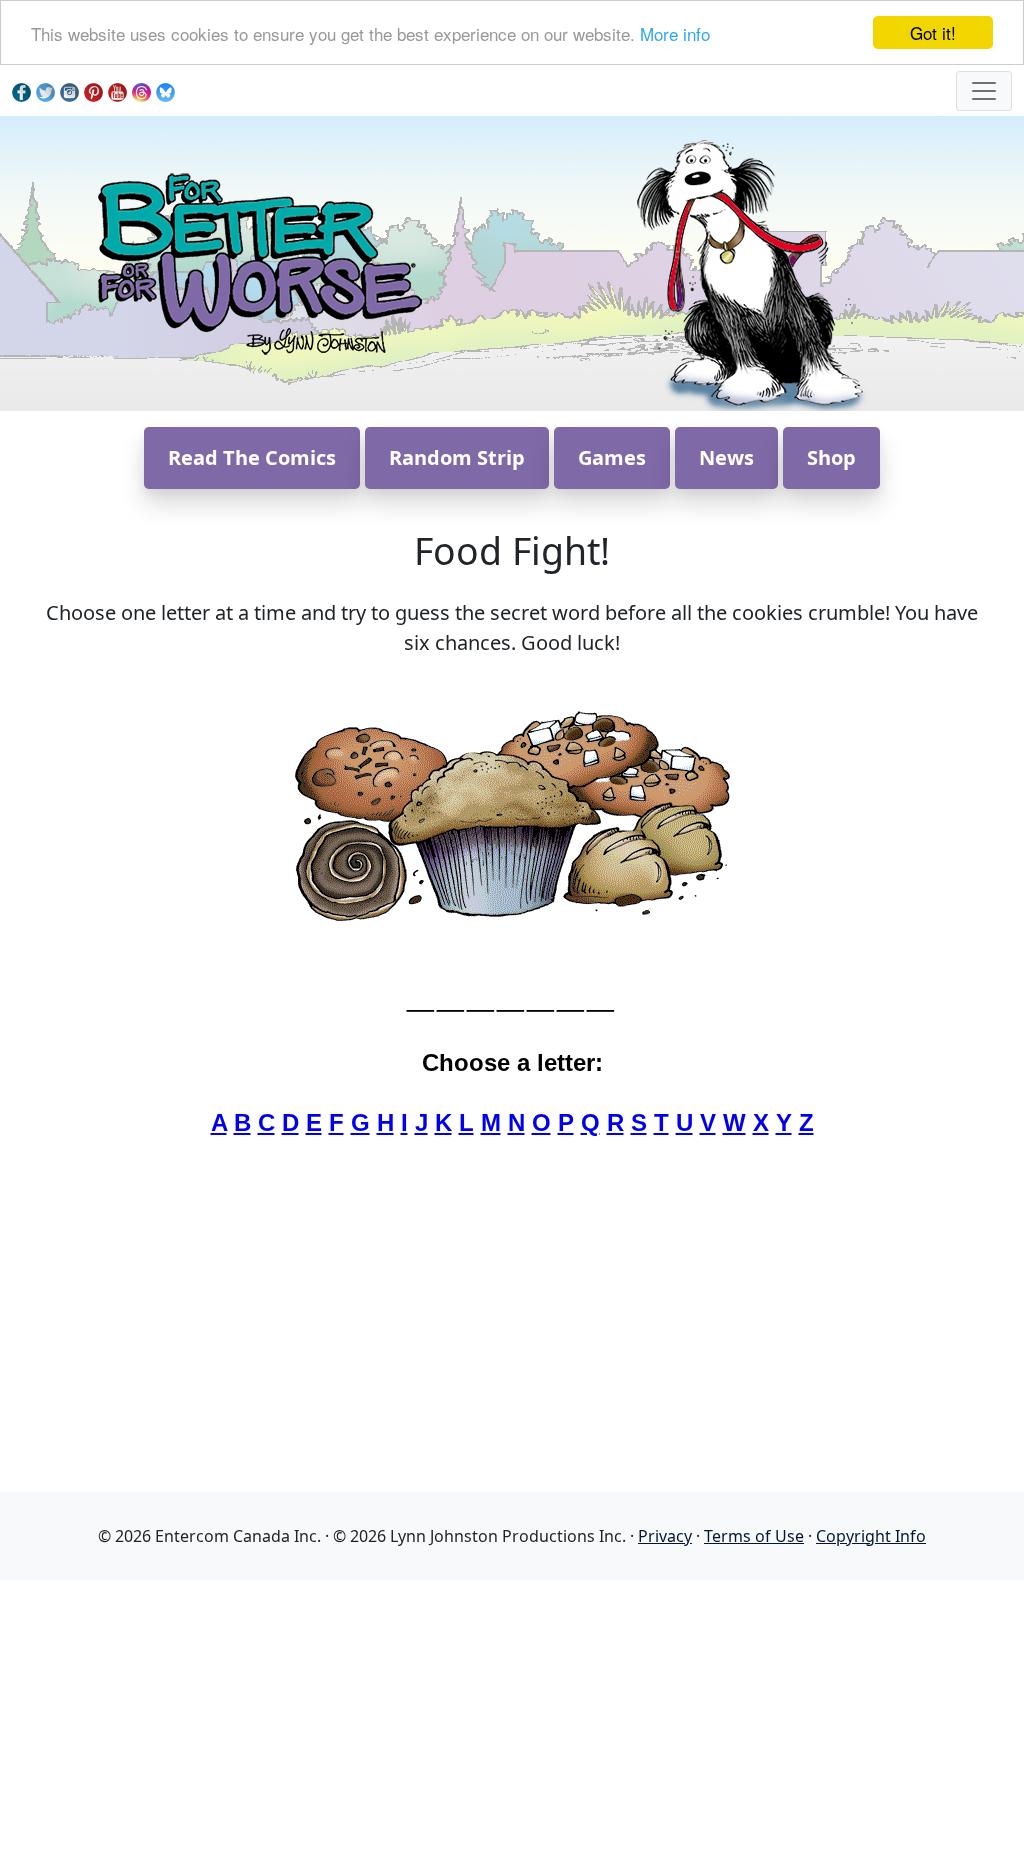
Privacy (665, 1536)
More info (675, 33)
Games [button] (612, 457)
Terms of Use (754, 1536)
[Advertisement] (512, 1720)
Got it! (933, 32)
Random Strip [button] (457, 457)
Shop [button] (831, 457)
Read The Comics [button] (252, 457)
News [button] (726, 457)
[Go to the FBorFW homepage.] (256, 261)
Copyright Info (871, 1536)
